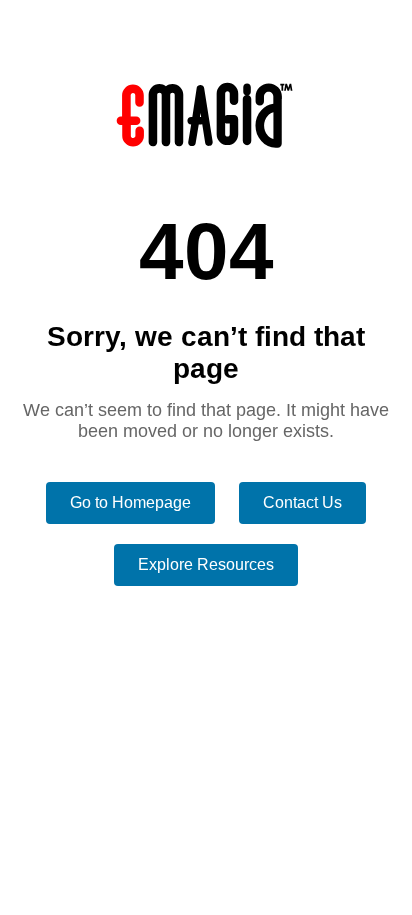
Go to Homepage (130, 502)
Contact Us (302, 502)
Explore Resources (206, 564)
